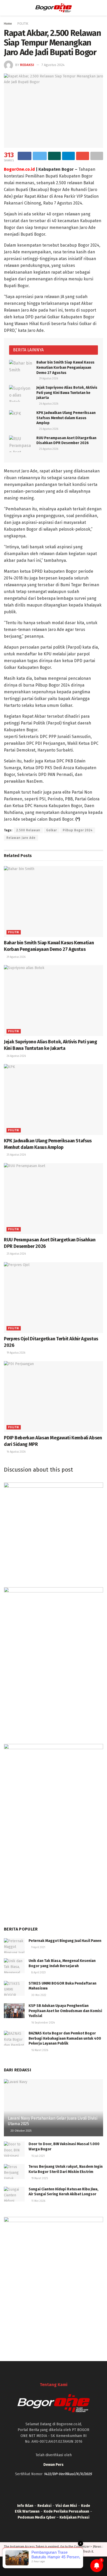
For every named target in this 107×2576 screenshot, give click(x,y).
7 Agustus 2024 (53, 65)
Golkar (52, 830)
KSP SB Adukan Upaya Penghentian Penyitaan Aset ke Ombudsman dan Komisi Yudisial (65, 2011)
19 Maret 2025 (39, 2178)
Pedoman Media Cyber (37, 2517)
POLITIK (23, 24)
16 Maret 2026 (39, 2050)
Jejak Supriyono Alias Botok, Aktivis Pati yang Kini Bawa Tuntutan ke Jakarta (67, 393)
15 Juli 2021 (38, 2156)
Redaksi (27, 65)
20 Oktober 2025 (21, 2131)
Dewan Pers (53, 2465)
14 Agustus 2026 (16, 1452)
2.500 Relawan (28, 830)
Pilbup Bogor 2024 (78, 830)
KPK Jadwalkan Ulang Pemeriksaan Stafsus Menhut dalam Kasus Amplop (66, 418)
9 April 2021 (38, 1947)
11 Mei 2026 (38, 2201)
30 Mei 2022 (38, 1995)
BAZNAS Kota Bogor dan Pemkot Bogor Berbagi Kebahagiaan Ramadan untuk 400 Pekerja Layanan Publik (65, 2038)
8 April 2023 (38, 1973)
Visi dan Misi (66, 2506)
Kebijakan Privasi (74, 2517)
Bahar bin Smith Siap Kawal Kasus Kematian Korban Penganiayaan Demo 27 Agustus (65, 367)
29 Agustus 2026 (48, 379)
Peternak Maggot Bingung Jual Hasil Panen (65, 1941)
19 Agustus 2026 (16, 1353)
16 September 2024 (43, 2023)
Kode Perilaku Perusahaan (66, 2511)
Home (8, 24)
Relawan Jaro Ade (21, 838)
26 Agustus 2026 (48, 404)
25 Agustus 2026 (48, 429)
